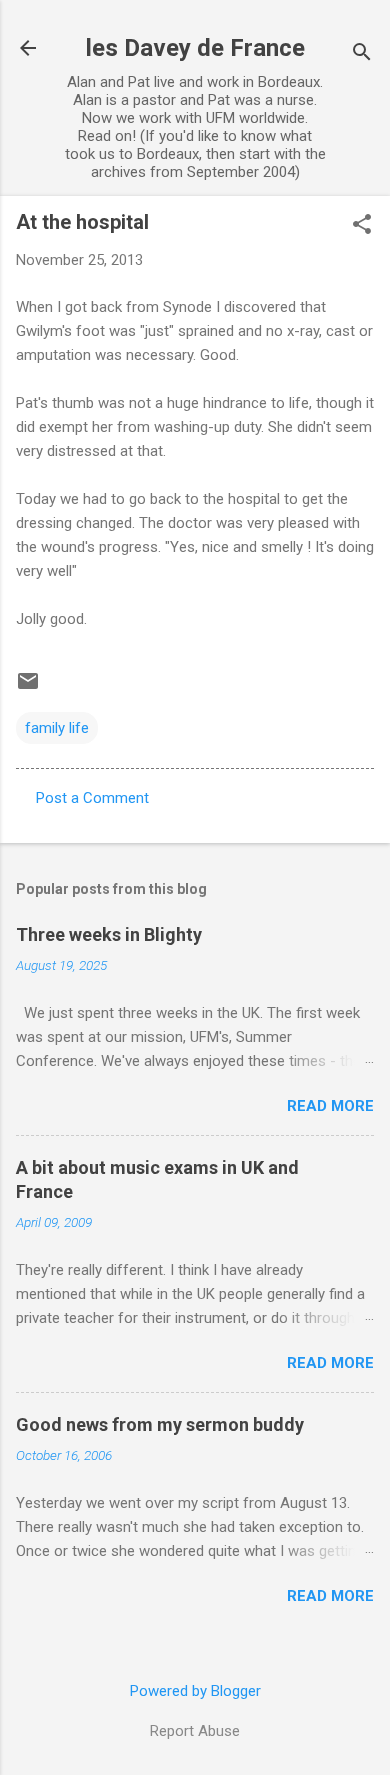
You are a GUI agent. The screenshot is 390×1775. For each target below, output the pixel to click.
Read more (330, 1106)
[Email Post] (28, 688)
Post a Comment (92, 798)
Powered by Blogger (195, 1691)
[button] (362, 226)
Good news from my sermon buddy (160, 1424)
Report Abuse (195, 1731)
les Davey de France (195, 48)
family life (57, 728)
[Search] (362, 54)
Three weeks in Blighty (109, 934)
